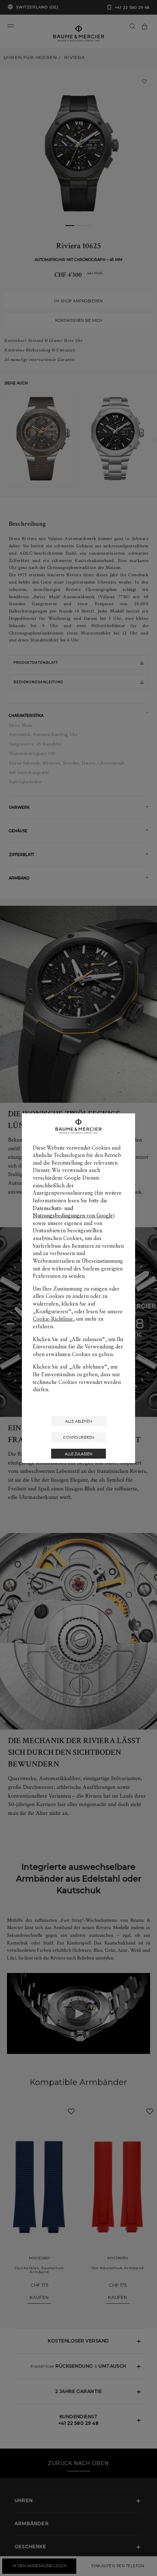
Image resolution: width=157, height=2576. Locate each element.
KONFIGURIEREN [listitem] (79, 1437)
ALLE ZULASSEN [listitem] (78, 1454)
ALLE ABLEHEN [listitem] (78, 1421)
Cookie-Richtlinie (53, 1319)
